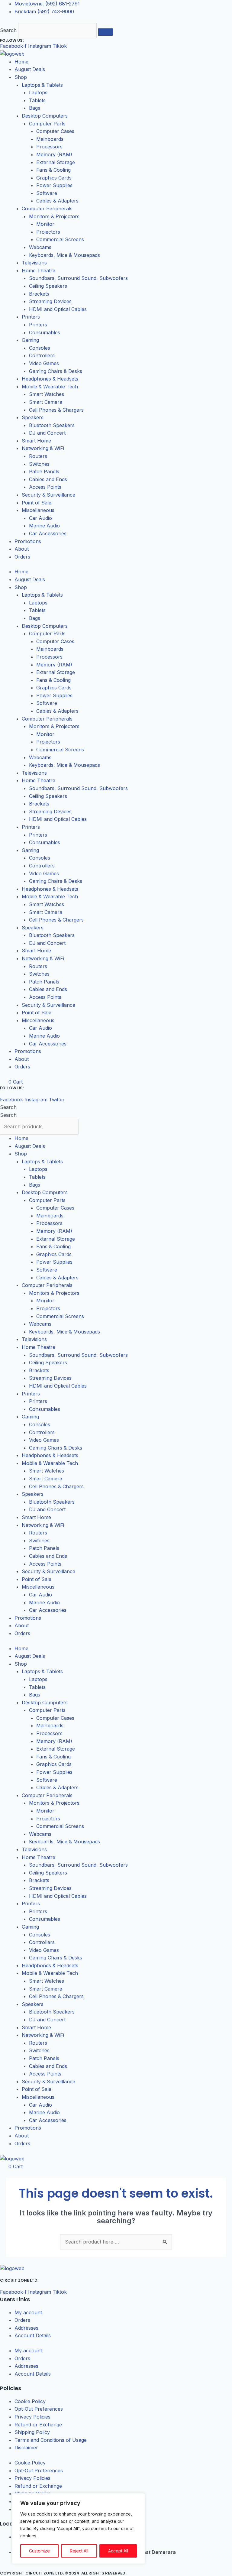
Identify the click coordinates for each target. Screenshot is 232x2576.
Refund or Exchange (38, 2425)
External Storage (56, 162)
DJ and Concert (47, 433)
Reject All (79, 2551)
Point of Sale (37, 503)
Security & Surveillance (48, 495)
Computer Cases (55, 131)
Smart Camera (46, 402)
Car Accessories (48, 533)
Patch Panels (44, 471)
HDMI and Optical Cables (58, 309)
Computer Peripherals (47, 209)
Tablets (37, 100)
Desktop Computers (45, 116)
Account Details (33, 2335)
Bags (35, 108)
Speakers (33, 417)
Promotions (28, 541)
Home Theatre (39, 271)
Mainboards (50, 139)
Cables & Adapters (57, 201)
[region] (79, 2529)
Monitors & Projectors (54, 216)
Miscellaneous (38, 510)
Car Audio (40, 518)
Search (8, 30)
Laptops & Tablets (42, 85)
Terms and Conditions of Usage (51, 2440)
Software (47, 193)
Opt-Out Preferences (39, 2409)
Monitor (45, 224)
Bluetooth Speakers (52, 425)
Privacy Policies (32, 2417)
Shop (21, 77)
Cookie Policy (30, 2401)
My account (28, 2312)
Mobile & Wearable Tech (50, 387)
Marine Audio (44, 526)
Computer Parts (47, 124)
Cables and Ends (48, 479)
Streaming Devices (50, 301)
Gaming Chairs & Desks (56, 371)
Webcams (40, 247)
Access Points (45, 487)
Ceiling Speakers (48, 286)
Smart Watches (47, 394)
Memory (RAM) (54, 154)
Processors (49, 147)
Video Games (44, 363)
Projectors (48, 232)
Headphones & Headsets (50, 379)
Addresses (26, 2328)
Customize (39, 2551)
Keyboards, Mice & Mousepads (64, 255)
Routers (38, 456)
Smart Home (36, 441)
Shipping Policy (32, 2432)
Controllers (42, 355)
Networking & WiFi (43, 448)
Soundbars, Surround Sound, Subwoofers (78, 278)
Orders (22, 557)
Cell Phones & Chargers (56, 410)
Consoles (40, 348)
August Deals (30, 69)
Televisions (34, 263)
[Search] (105, 32)
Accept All (118, 2551)
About (22, 549)
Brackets (39, 294)
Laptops (38, 92)
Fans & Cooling (53, 170)
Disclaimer (26, 2448)
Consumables (45, 332)
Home (21, 62)
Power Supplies (54, 185)
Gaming (30, 340)
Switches (39, 464)
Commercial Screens (60, 239)
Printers (31, 317)
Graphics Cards (54, 178)
